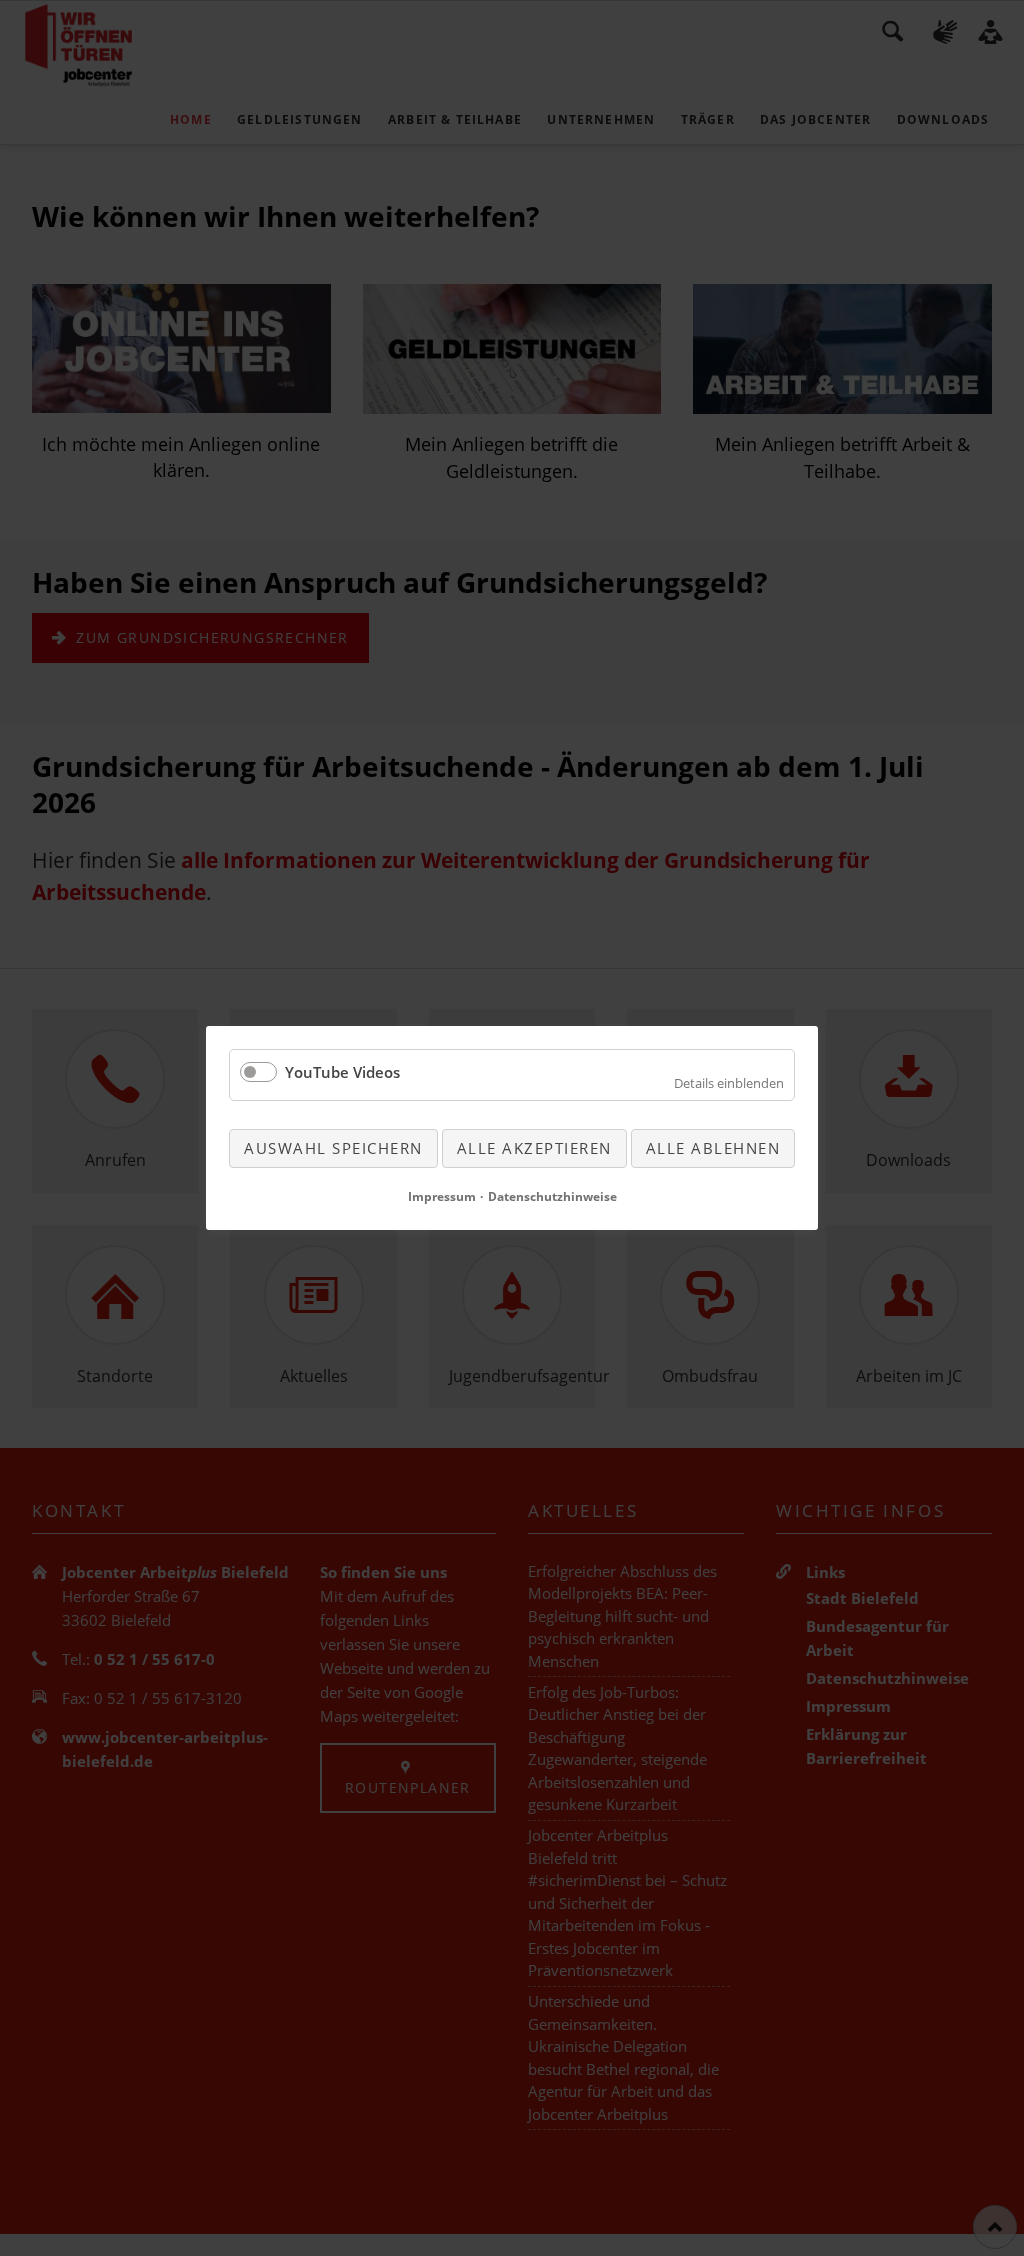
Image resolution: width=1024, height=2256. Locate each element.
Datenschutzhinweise (552, 1196)
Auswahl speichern (333, 1148)
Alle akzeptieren (534, 1148)
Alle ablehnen (713, 1148)
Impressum (442, 1196)
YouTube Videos (342, 1072)
